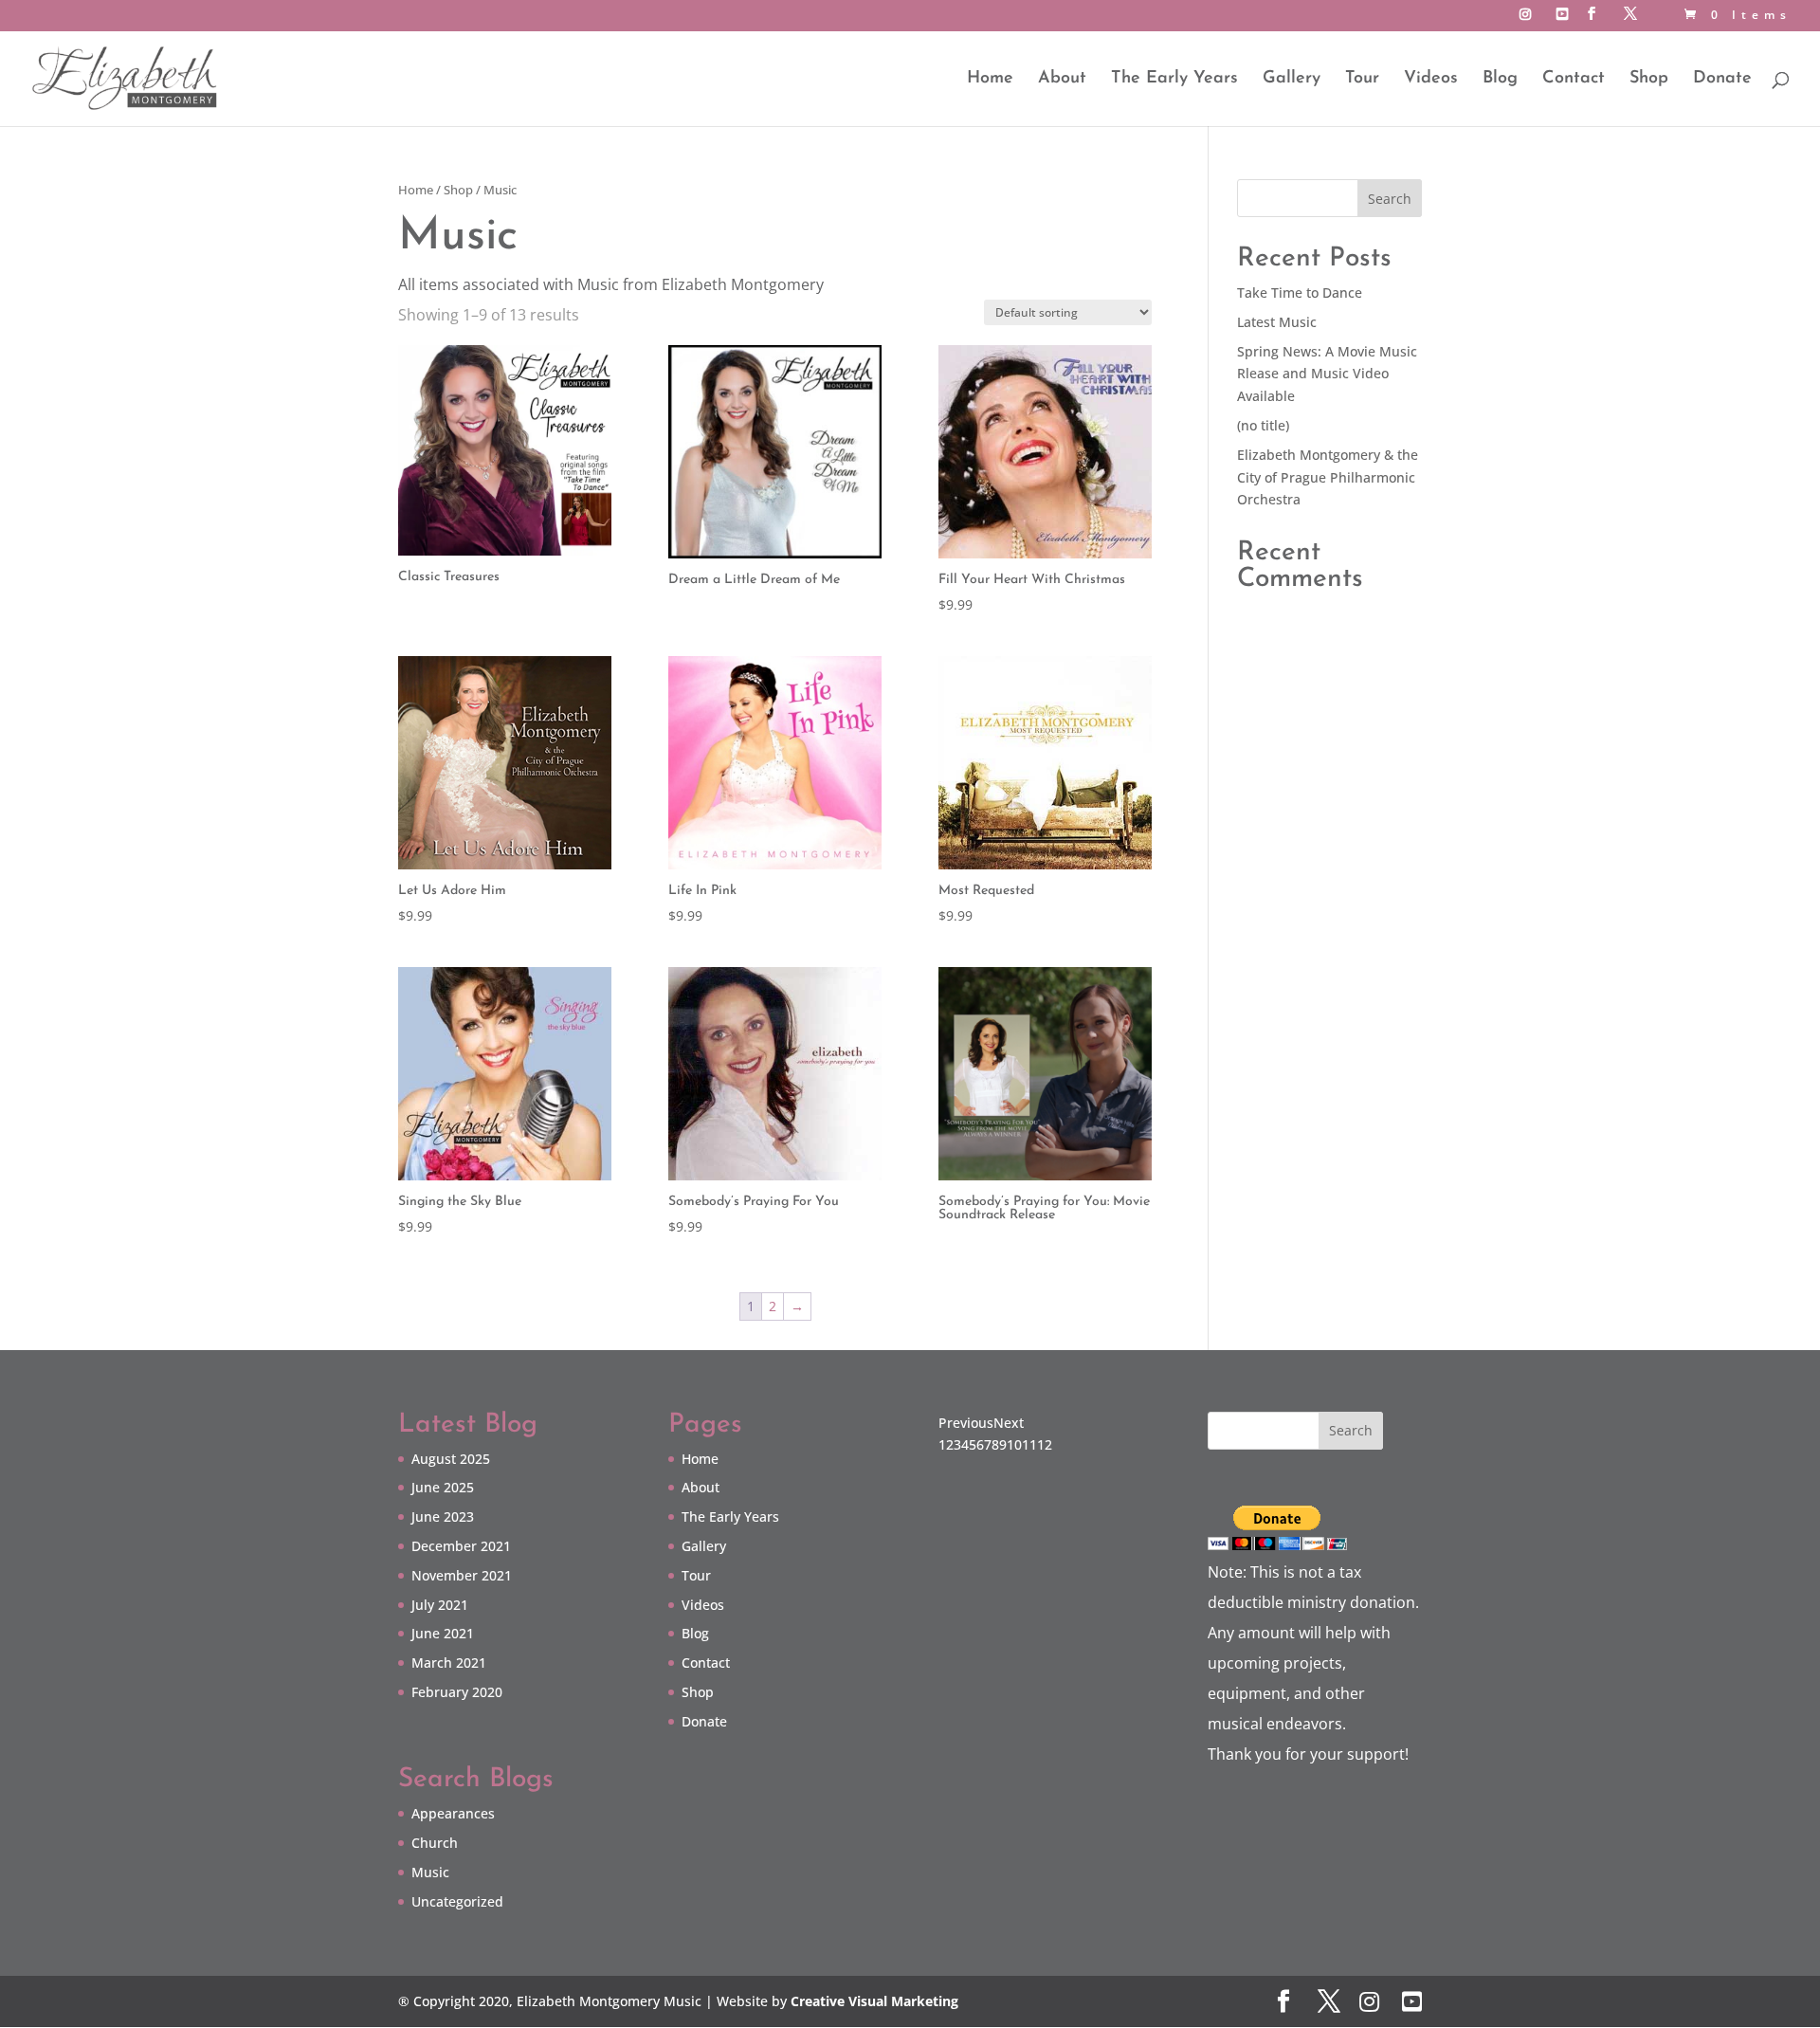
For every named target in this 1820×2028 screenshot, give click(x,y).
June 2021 (443, 1633)
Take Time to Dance (1300, 292)
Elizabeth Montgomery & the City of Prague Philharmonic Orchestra (1328, 477)
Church (435, 1843)
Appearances (453, 1813)
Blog (1500, 80)
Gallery (1292, 80)
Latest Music (1277, 322)
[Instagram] (1528, 19)
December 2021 (461, 1546)
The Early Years (1174, 80)
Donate (1722, 80)
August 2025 (451, 1459)
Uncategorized (457, 1901)
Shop (1649, 80)
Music (430, 1872)
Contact (1574, 80)
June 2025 (443, 1487)
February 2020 (457, 1692)
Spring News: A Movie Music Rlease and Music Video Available (1327, 374)
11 (1029, 1444)
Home (990, 80)
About (1062, 80)
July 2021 (440, 1605)
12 (1045, 1444)
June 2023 (443, 1516)
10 (1014, 1444)
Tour (1362, 80)
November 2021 (462, 1575)
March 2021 (449, 1663)
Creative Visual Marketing (874, 2001)
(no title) (1263, 425)
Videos (1431, 80)
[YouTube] (1565, 19)
